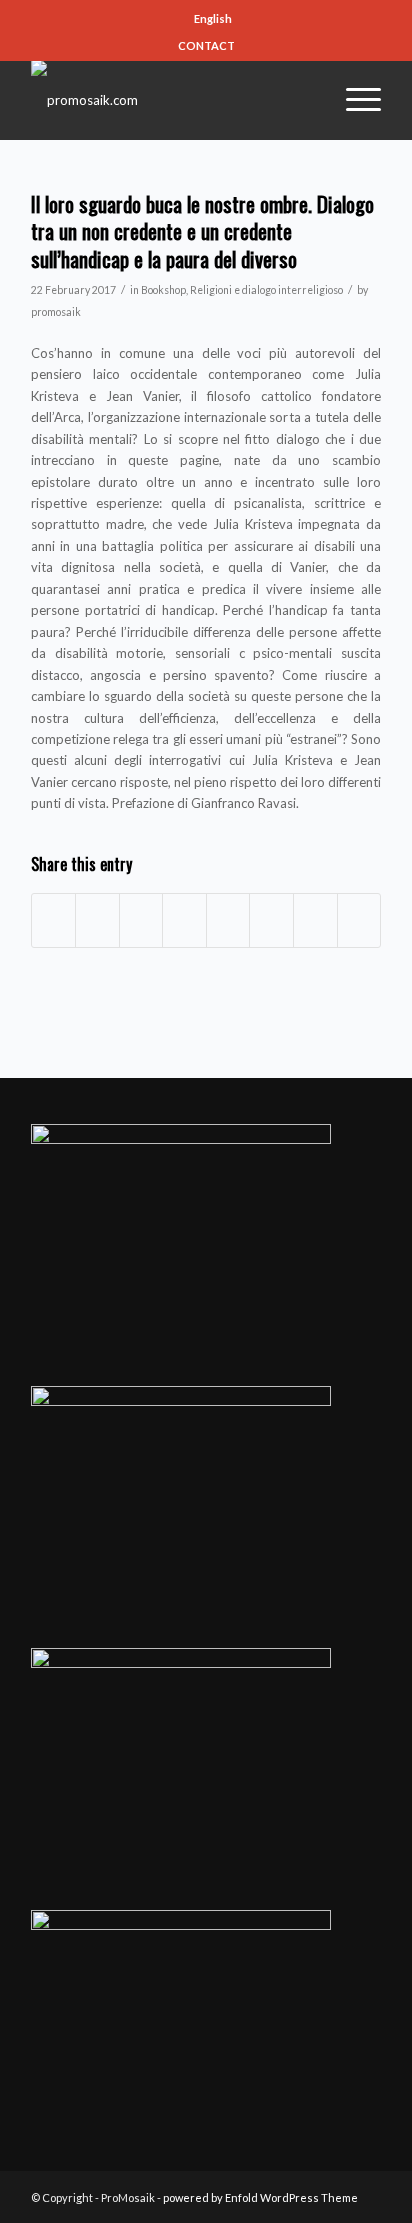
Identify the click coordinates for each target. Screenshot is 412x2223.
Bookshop (163, 290)
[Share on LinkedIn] (184, 920)
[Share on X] (97, 920)
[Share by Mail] (359, 920)
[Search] (304, 100)
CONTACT (206, 45)
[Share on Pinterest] (141, 920)
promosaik (56, 312)
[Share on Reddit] (315, 920)
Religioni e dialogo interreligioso (266, 290)
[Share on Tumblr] (228, 920)
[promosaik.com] (171, 100)
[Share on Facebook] (54, 920)
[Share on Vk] (271, 920)
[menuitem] (210, 19)
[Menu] (353, 100)
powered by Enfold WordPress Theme (260, 2197)
